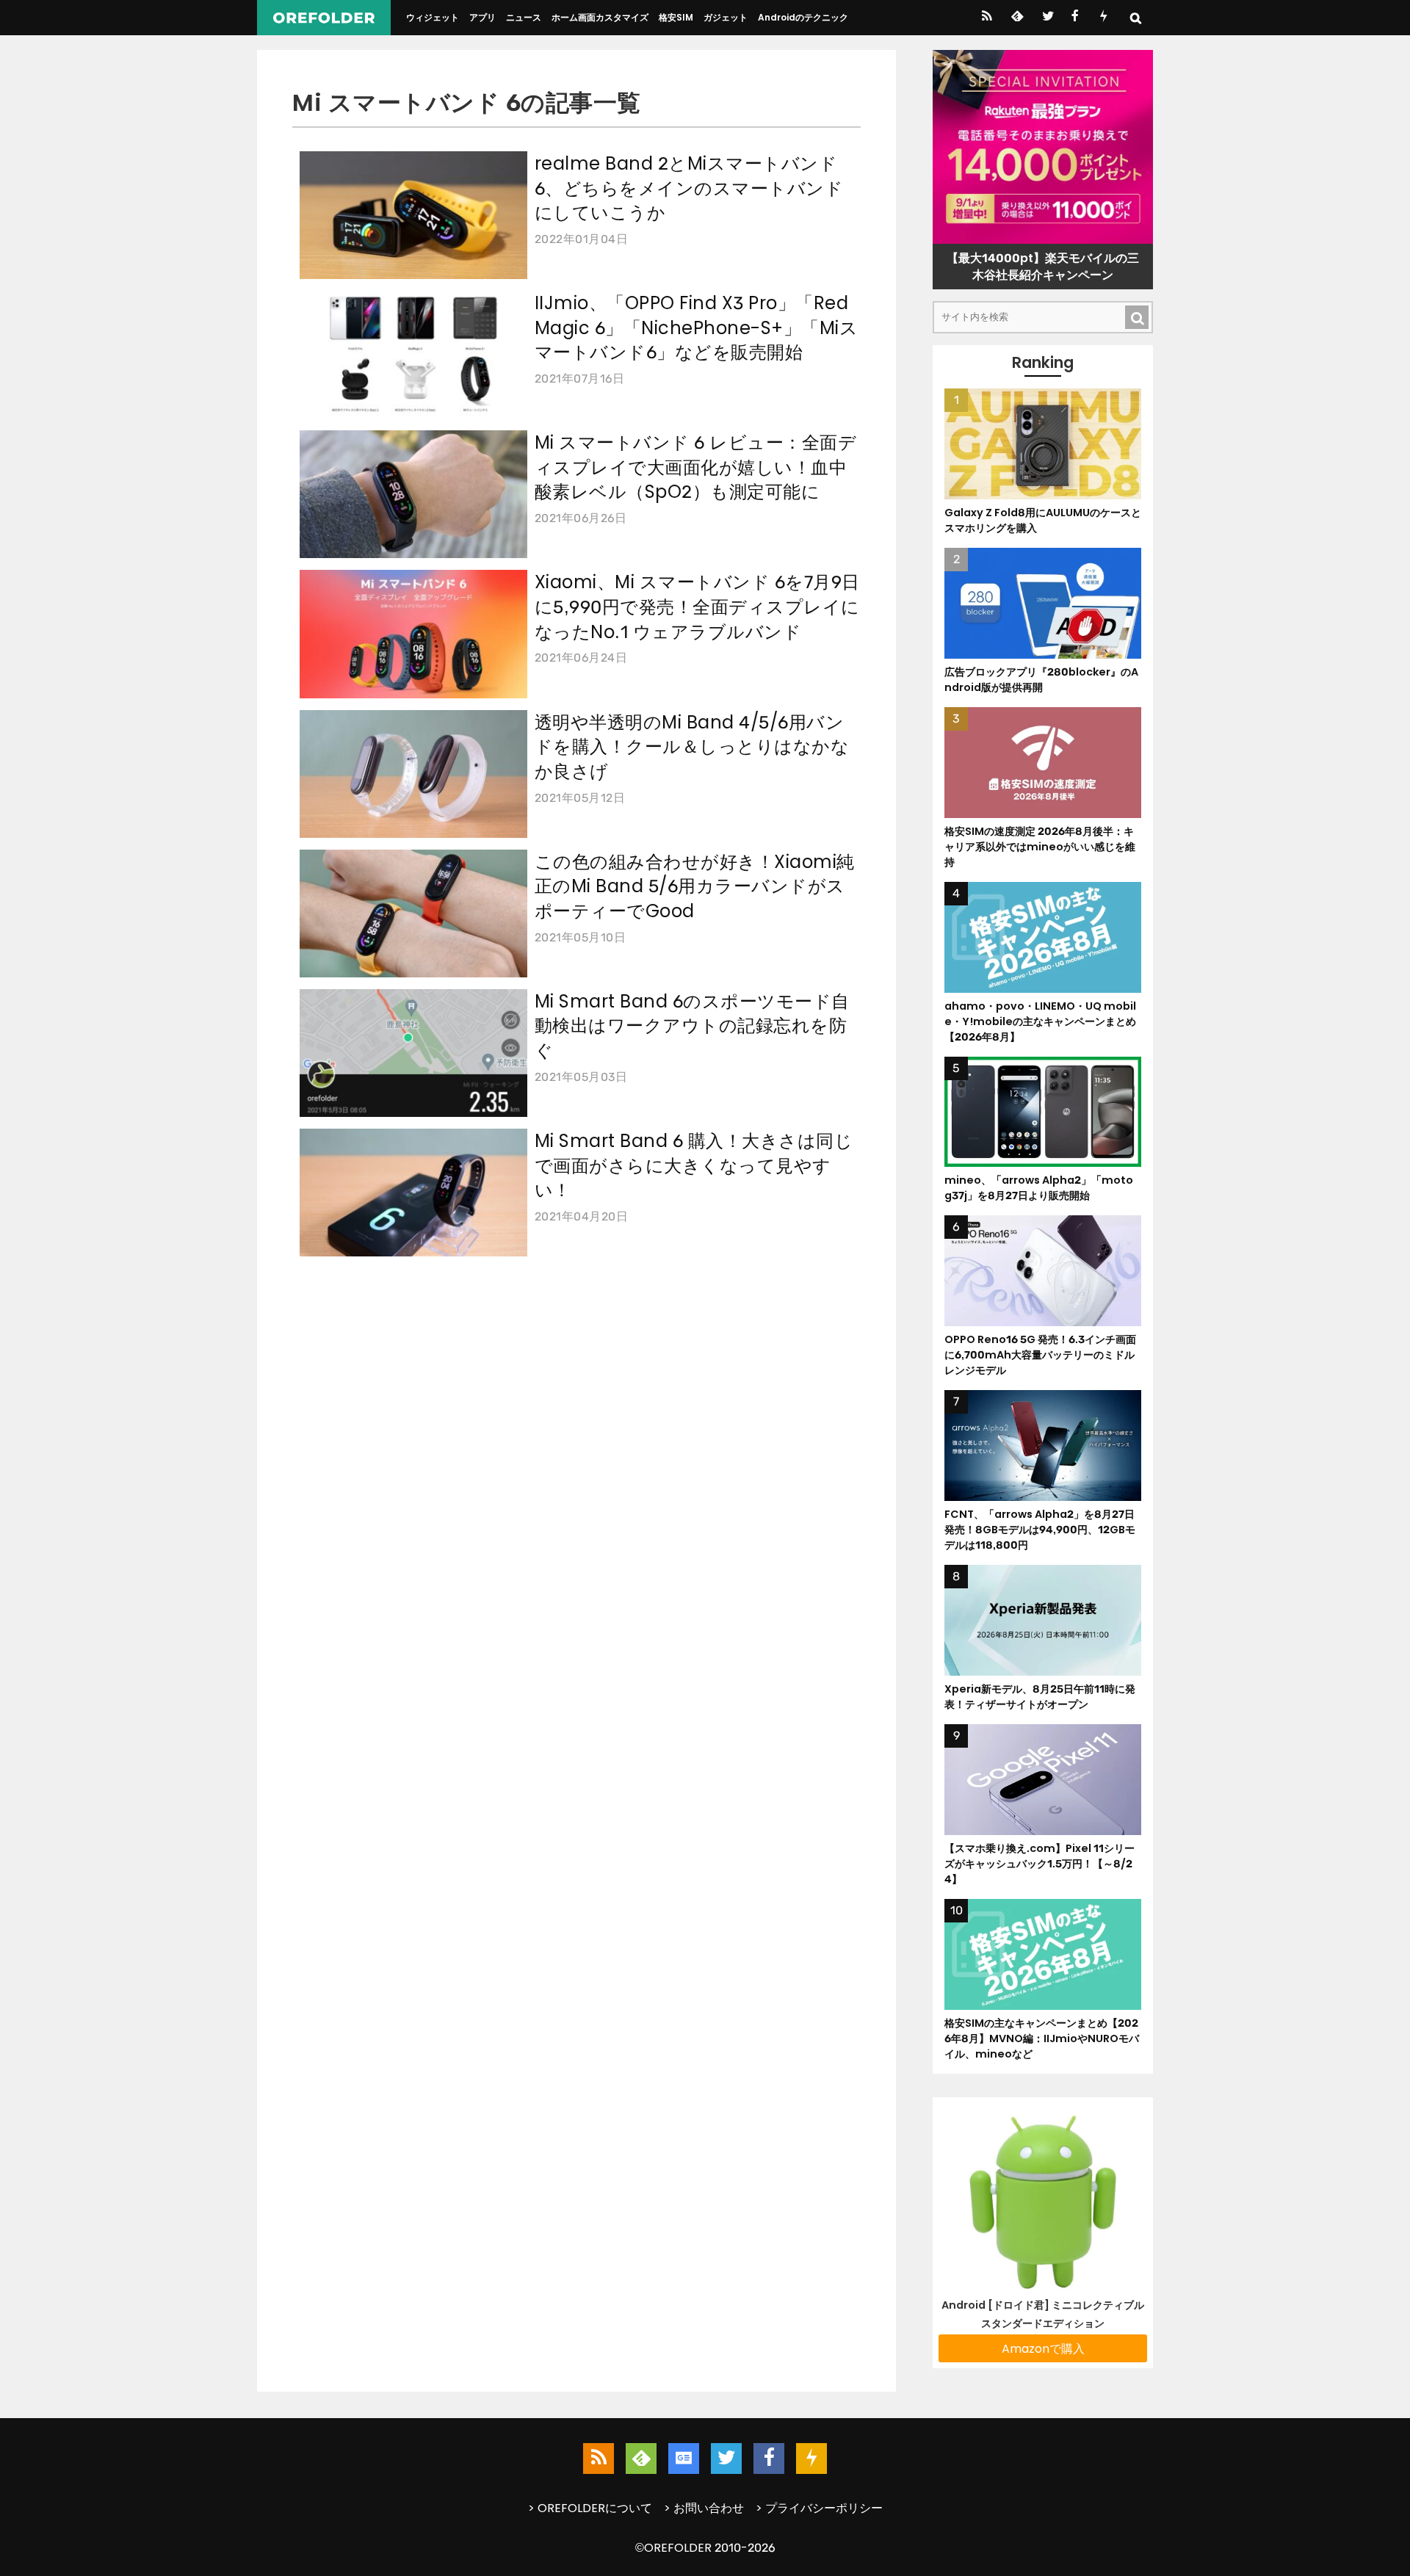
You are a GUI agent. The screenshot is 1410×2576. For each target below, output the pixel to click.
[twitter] (1047, 18)
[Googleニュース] (684, 2459)
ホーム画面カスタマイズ (600, 17)
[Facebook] (1075, 18)
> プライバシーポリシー (819, 2508)
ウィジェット (433, 17)
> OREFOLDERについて (590, 2508)
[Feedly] (1016, 18)
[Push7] (1103, 18)
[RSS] (987, 18)
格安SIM (676, 17)
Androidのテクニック (803, 17)
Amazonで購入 (1043, 2349)
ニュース (524, 17)
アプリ (482, 17)
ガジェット (726, 17)
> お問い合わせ (704, 2508)
